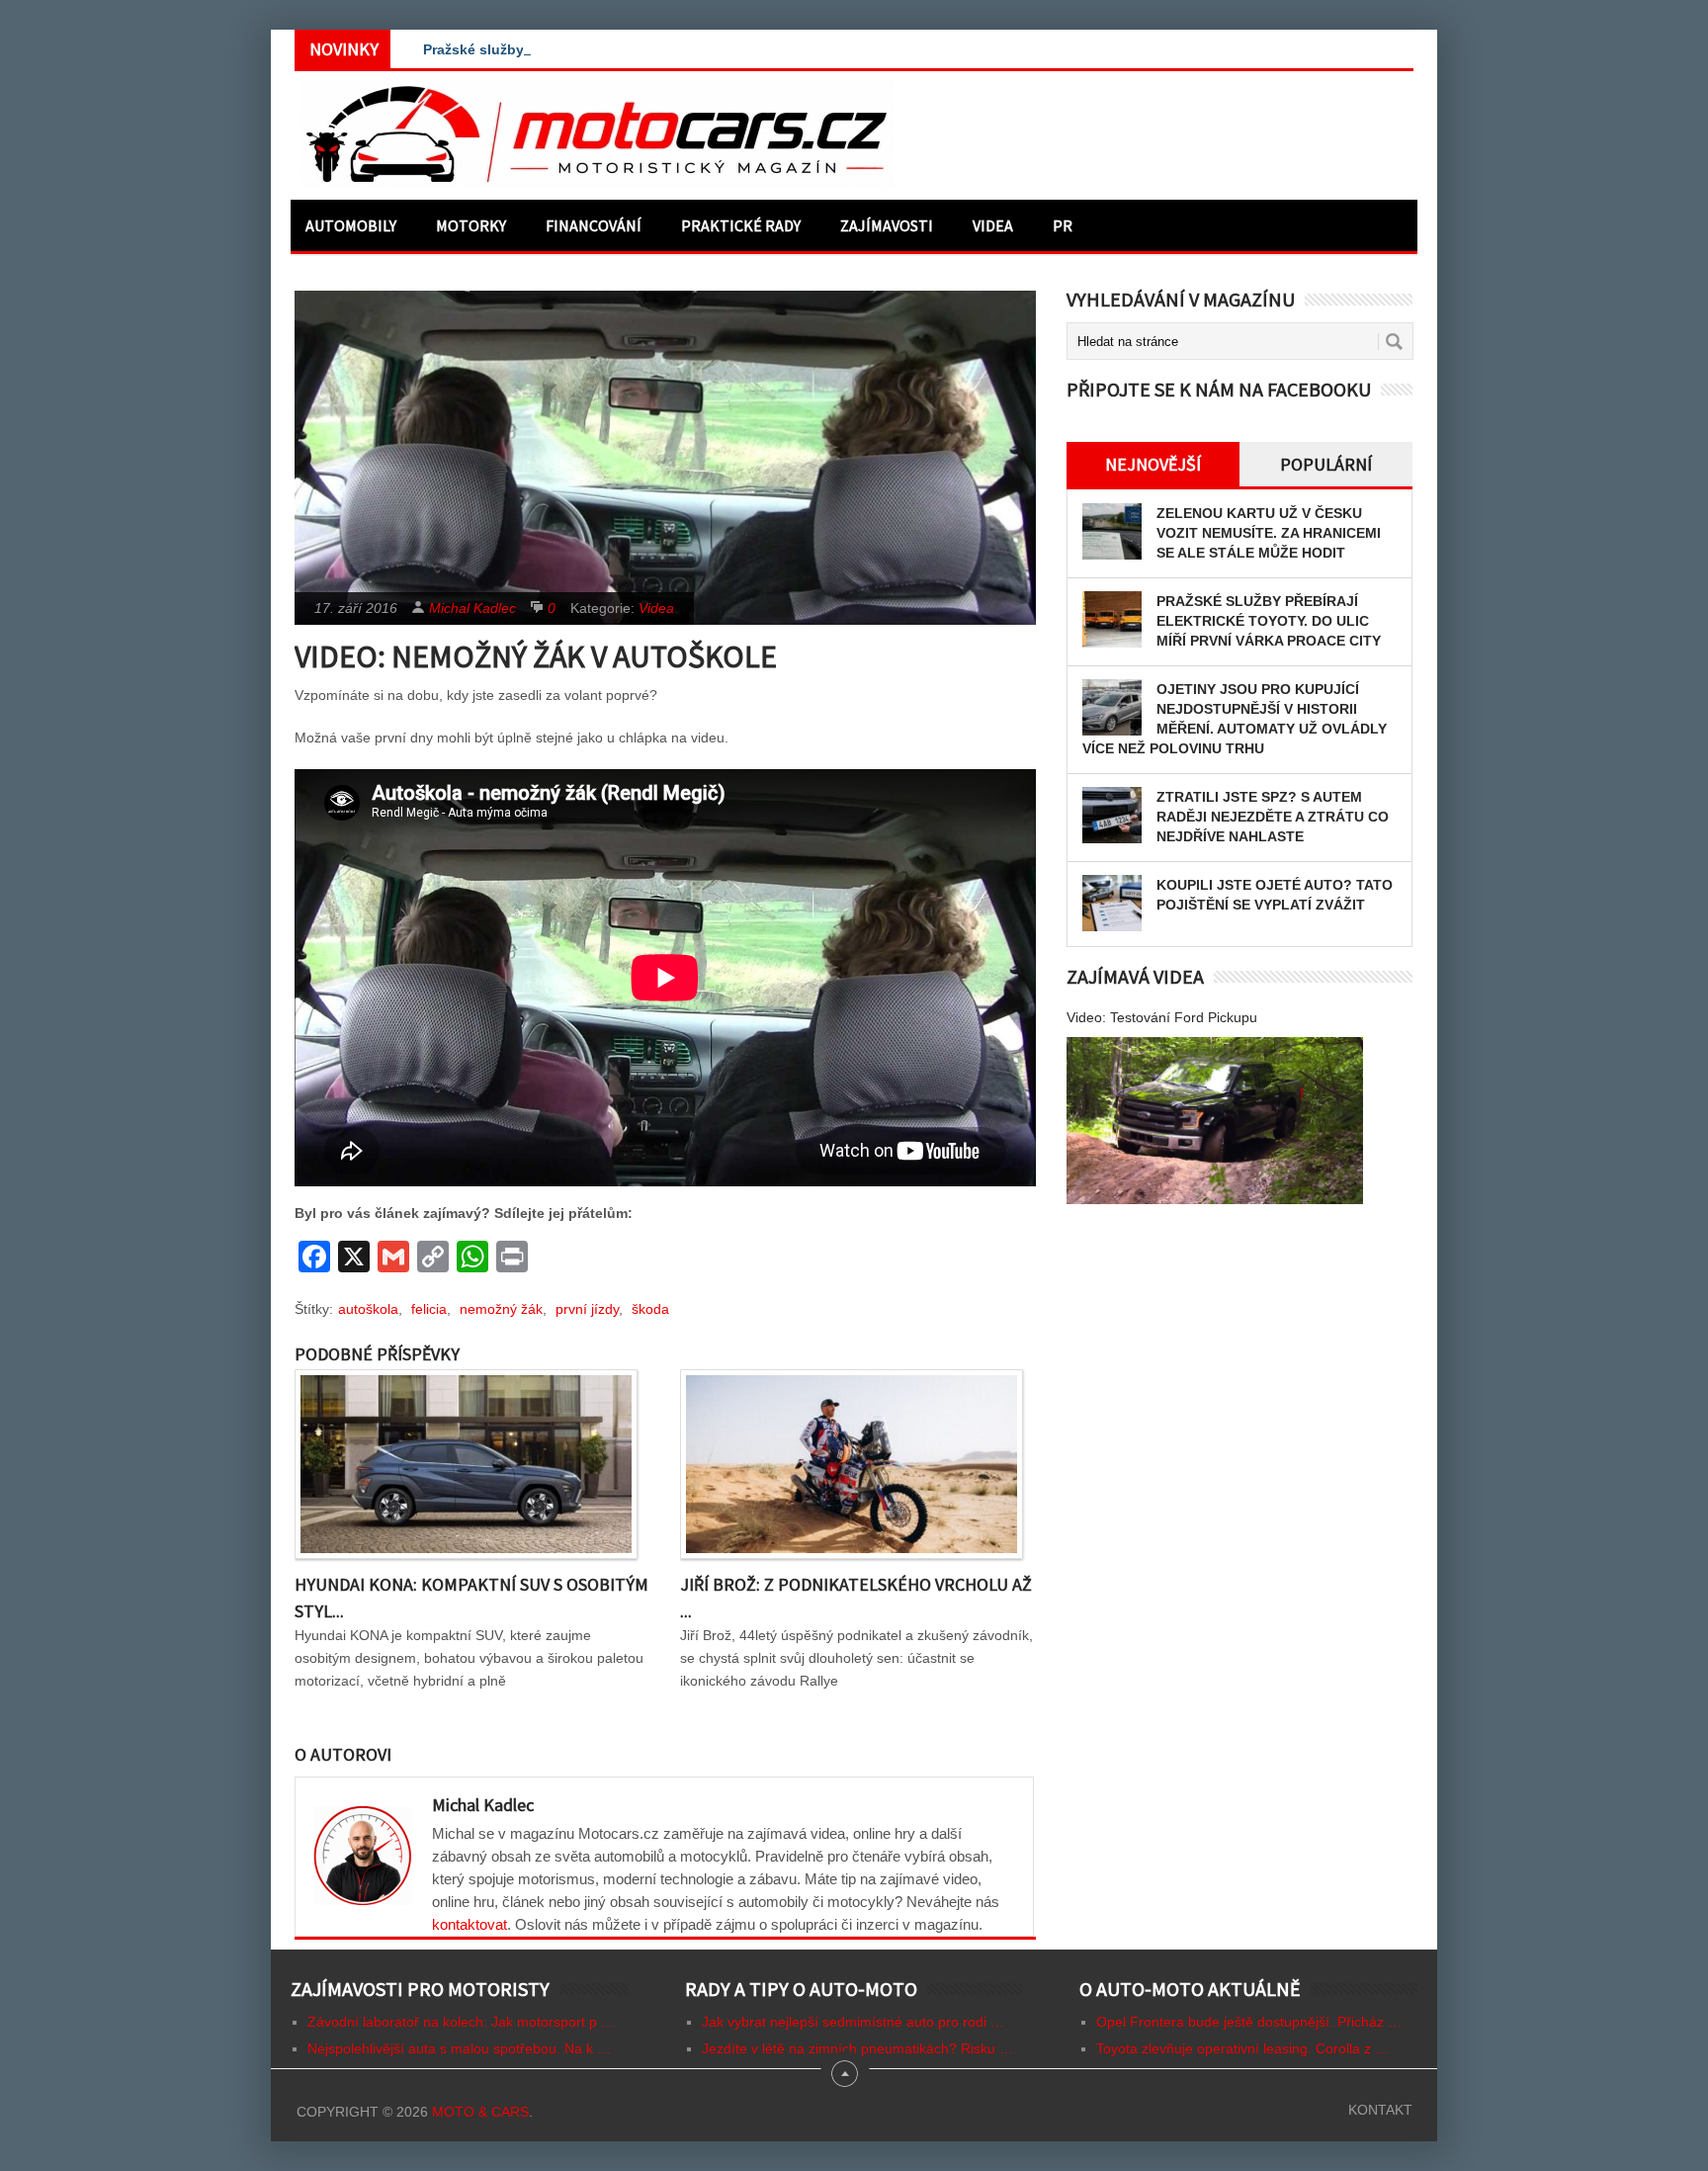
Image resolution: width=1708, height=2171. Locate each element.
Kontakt (1380, 2110)
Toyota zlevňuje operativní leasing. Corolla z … (1242, 2048)
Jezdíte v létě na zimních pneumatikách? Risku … (857, 2048)
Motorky (471, 225)
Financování (594, 225)
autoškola (368, 1309)
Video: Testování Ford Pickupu (1162, 1017)
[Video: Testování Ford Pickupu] (1215, 1121)
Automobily (351, 225)
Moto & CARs (480, 2112)
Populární (1326, 464)
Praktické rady (741, 225)
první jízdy (587, 1309)
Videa (993, 225)
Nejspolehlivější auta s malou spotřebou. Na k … (459, 2048)
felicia (429, 1309)
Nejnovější (1153, 464)
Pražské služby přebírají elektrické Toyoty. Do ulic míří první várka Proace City (1269, 621)
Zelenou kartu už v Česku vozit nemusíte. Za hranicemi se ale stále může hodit (1269, 533)
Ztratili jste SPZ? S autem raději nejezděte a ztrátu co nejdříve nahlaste (1273, 817)
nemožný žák (501, 1309)
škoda (650, 1309)
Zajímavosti (887, 225)
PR (1063, 225)
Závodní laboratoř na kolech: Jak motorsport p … (461, 2022)
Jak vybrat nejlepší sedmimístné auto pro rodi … (853, 2022)
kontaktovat (470, 1924)
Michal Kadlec (472, 608)
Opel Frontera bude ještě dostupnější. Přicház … (1249, 2022)
